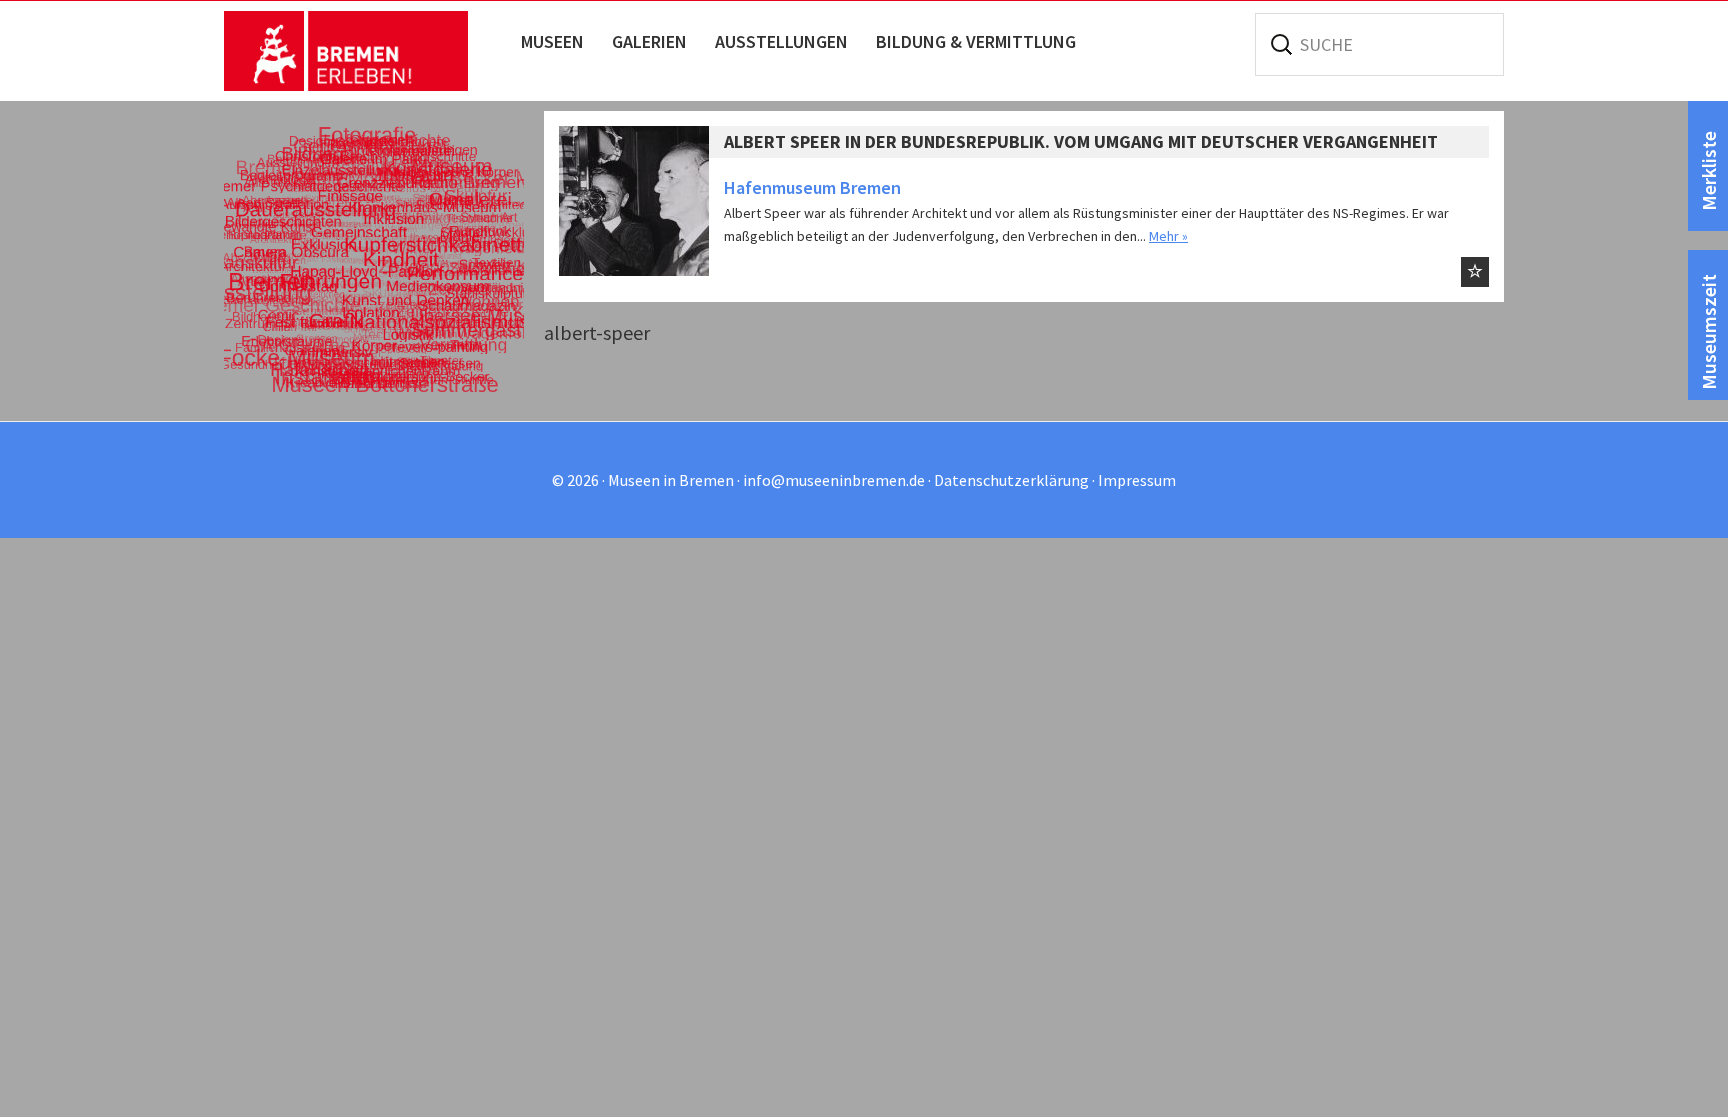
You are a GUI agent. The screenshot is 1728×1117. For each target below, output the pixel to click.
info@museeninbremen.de (834, 480)
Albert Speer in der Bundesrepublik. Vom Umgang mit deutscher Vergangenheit (1081, 141)
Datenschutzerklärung (1011, 480)
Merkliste (1708, 171)
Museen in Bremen (366, 51)
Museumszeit (1708, 332)
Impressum (1137, 480)
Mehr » (1168, 236)
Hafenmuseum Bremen (812, 187)
